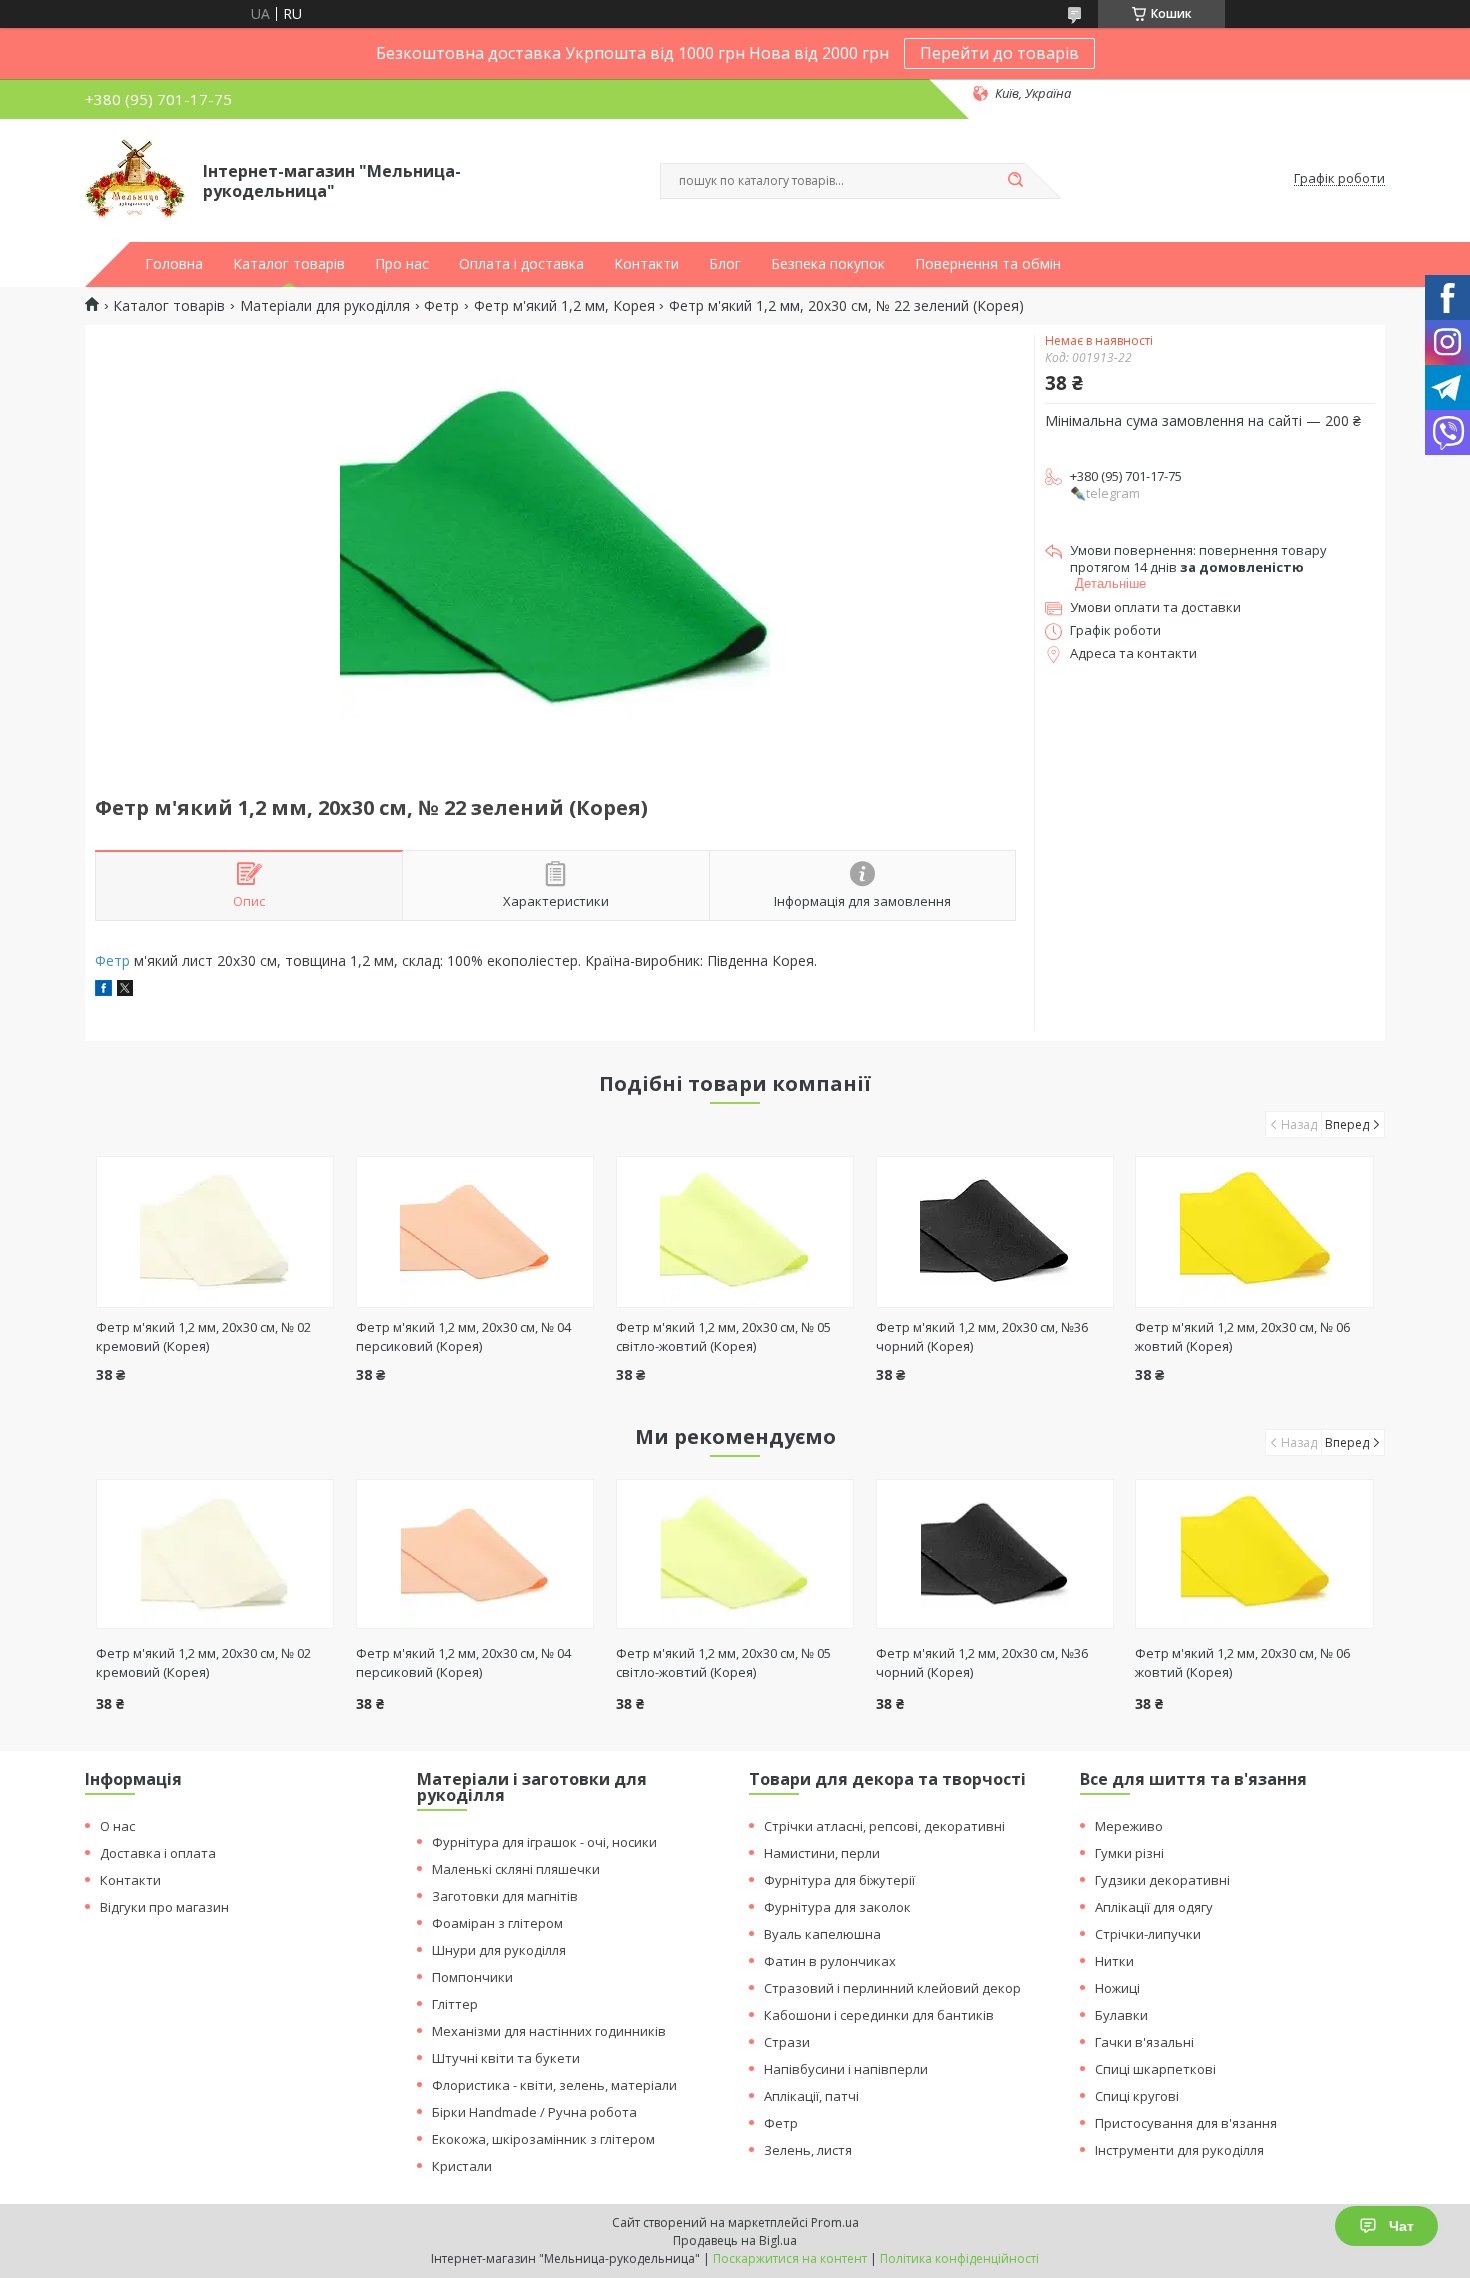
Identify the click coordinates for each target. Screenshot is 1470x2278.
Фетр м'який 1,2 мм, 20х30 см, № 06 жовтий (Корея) (1242, 1662)
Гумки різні (1129, 1853)
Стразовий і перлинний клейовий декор (892, 1988)
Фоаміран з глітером (497, 1923)
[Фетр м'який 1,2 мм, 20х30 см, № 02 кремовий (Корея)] (215, 1232)
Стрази (787, 2042)
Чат (1401, 2226)
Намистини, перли (822, 1853)
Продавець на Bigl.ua (735, 2240)
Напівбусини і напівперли (846, 2069)
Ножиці (1117, 1988)
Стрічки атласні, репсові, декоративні (884, 1826)
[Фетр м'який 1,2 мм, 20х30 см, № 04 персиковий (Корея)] (475, 1232)
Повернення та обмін (988, 264)
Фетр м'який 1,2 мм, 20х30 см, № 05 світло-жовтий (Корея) (723, 1336)
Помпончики (472, 1977)
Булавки (1121, 2015)
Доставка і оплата (158, 1853)
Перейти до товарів (999, 53)
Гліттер (455, 2004)
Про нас (402, 264)
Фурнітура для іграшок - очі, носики (544, 1842)
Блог (725, 264)
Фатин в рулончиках (830, 1961)
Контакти (646, 264)
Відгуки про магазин (164, 1907)
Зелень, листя (808, 2150)
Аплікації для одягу (1154, 1907)
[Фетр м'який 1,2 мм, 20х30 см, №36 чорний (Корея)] (995, 1232)
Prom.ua (835, 2222)
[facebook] (103, 990)
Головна (174, 264)
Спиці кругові (1137, 2096)
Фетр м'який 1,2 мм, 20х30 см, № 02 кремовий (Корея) (203, 1336)
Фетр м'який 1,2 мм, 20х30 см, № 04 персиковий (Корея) (463, 1336)
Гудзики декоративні (1162, 1880)
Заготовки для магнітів (505, 1896)
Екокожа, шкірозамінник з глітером (543, 2139)
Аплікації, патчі (811, 2096)
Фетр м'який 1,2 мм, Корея (564, 306)
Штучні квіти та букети (506, 2058)
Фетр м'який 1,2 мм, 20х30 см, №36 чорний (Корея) (982, 1662)
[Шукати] (1015, 181)
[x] (125, 990)
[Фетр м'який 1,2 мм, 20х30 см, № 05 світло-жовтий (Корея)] (735, 1232)
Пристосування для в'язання (1186, 2123)
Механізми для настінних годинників (549, 2031)
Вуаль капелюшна (822, 1934)
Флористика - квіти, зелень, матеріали (554, 2085)
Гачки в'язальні (1144, 2042)
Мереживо (1129, 1826)
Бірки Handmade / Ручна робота (534, 2112)
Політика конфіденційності (959, 2258)
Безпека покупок (828, 264)
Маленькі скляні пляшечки (516, 1869)
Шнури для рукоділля (499, 1950)
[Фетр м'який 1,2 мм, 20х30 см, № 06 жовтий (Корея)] (1254, 1232)
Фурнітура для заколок (837, 1907)
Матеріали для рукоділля (325, 306)
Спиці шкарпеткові (1155, 2069)
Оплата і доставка (521, 264)
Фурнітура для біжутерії (839, 1880)
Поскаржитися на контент (790, 2258)
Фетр (441, 306)
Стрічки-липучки (1148, 1934)
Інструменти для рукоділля (1179, 2150)
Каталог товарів (289, 264)
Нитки (1114, 1961)
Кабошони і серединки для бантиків (879, 2015)
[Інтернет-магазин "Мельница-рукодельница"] (135, 179)
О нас (117, 1826)
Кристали (462, 2166)
